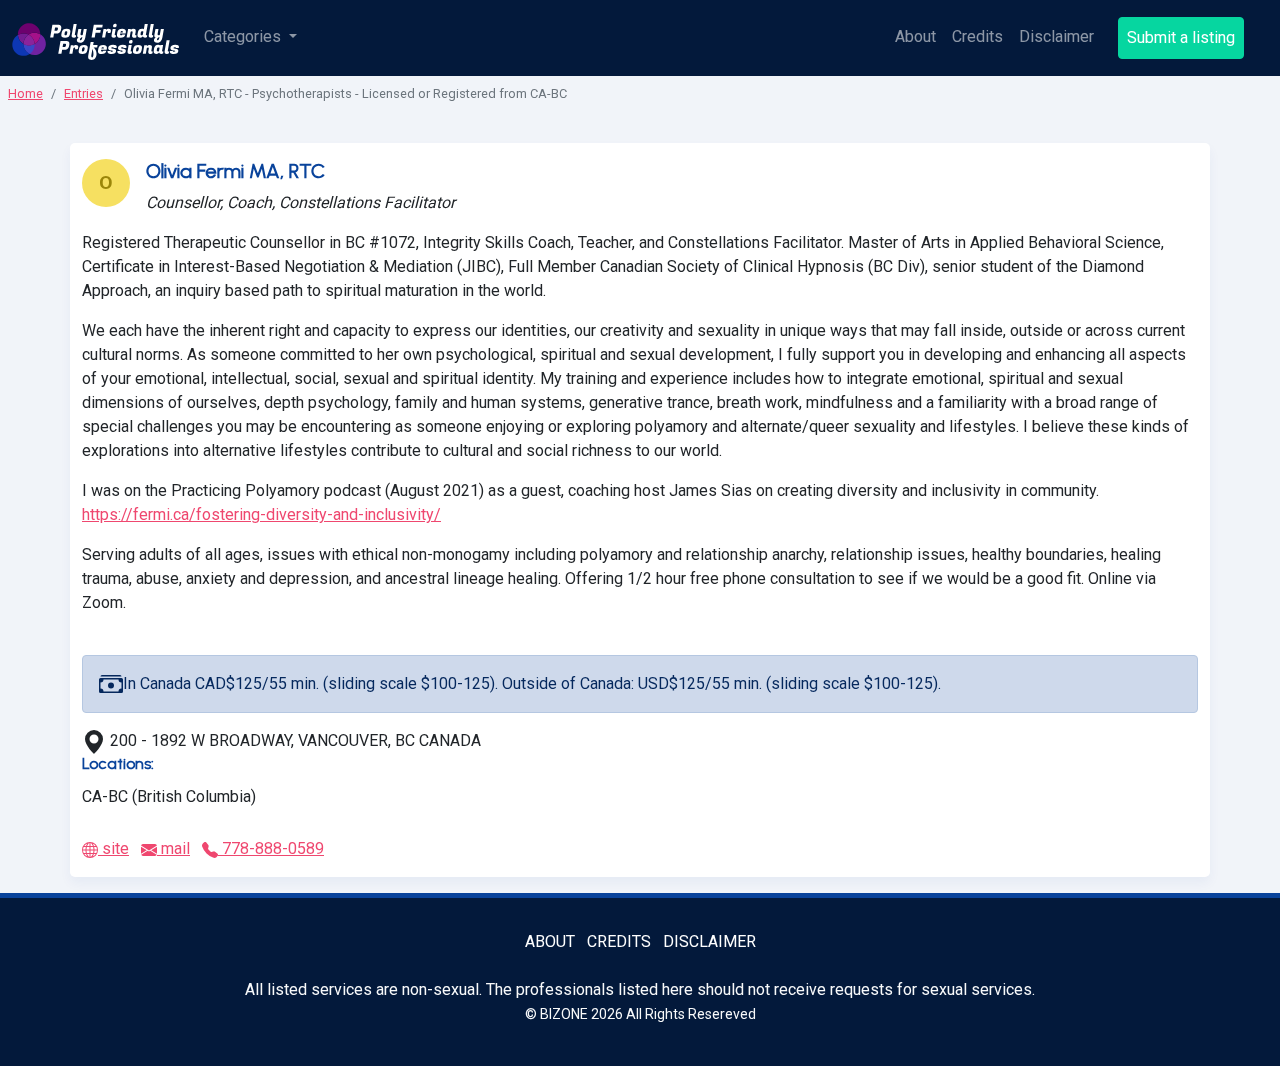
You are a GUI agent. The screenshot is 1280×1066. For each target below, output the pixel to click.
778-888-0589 (271, 848)
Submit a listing (1181, 37)
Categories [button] (244, 36)
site (113, 848)
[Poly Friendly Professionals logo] (96, 38)
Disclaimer (1056, 36)
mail (173, 848)
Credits (977, 36)
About (915, 36)
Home (25, 93)
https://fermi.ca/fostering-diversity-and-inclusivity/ (261, 514)
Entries (83, 93)
